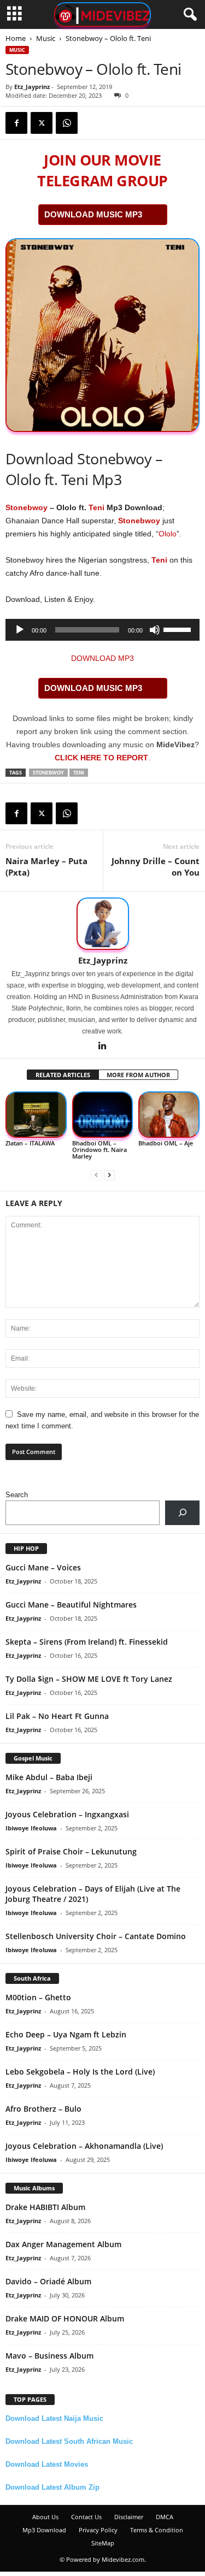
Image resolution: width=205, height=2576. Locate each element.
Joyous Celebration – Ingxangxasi (67, 1814)
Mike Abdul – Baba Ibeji (49, 1777)
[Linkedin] (103, 1047)
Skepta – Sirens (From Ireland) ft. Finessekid (87, 1642)
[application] (102, 630)
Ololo (168, 534)
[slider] (179, 629)
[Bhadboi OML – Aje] (169, 1115)
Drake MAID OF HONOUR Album (65, 2318)
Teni (96, 507)
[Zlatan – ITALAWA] (36, 1115)
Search (17, 1495)
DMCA (165, 2517)
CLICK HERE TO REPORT (101, 758)
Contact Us (86, 2517)
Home (16, 38)
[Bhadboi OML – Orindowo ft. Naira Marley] (103, 1115)
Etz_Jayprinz (32, 87)
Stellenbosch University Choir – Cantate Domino (96, 1936)
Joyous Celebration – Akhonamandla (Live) (84, 2146)
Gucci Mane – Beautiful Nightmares (71, 1605)
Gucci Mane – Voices (43, 1567)
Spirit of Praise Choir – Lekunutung (71, 1851)
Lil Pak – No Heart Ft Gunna (57, 1716)
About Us (45, 2517)
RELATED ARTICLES (63, 1075)
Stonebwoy (27, 507)
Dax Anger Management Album (63, 2244)
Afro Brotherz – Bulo (43, 2109)
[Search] (182, 1513)
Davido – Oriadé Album (48, 2281)
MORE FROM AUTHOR (138, 1075)
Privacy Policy (98, 2530)
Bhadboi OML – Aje (166, 1143)
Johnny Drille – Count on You (156, 867)
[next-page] (109, 1175)
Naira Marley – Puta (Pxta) (46, 867)
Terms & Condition (157, 2530)
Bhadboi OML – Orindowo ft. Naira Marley (99, 1150)
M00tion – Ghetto (38, 1997)
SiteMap (103, 2543)
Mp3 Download (44, 2530)
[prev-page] (96, 1175)
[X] (42, 123)
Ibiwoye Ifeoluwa (31, 1828)
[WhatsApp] (67, 123)
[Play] (20, 630)
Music (46, 38)
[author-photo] (102, 924)
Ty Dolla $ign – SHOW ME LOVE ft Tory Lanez (89, 1679)
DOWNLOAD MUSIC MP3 (93, 214)
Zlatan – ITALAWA (30, 1143)
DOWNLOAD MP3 (102, 658)
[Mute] (155, 630)
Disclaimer (129, 2517)
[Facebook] (16, 123)
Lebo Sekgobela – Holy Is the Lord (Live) (80, 2072)
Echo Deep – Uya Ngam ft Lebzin (66, 2034)
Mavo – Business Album (49, 2356)
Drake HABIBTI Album (45, 2207)
